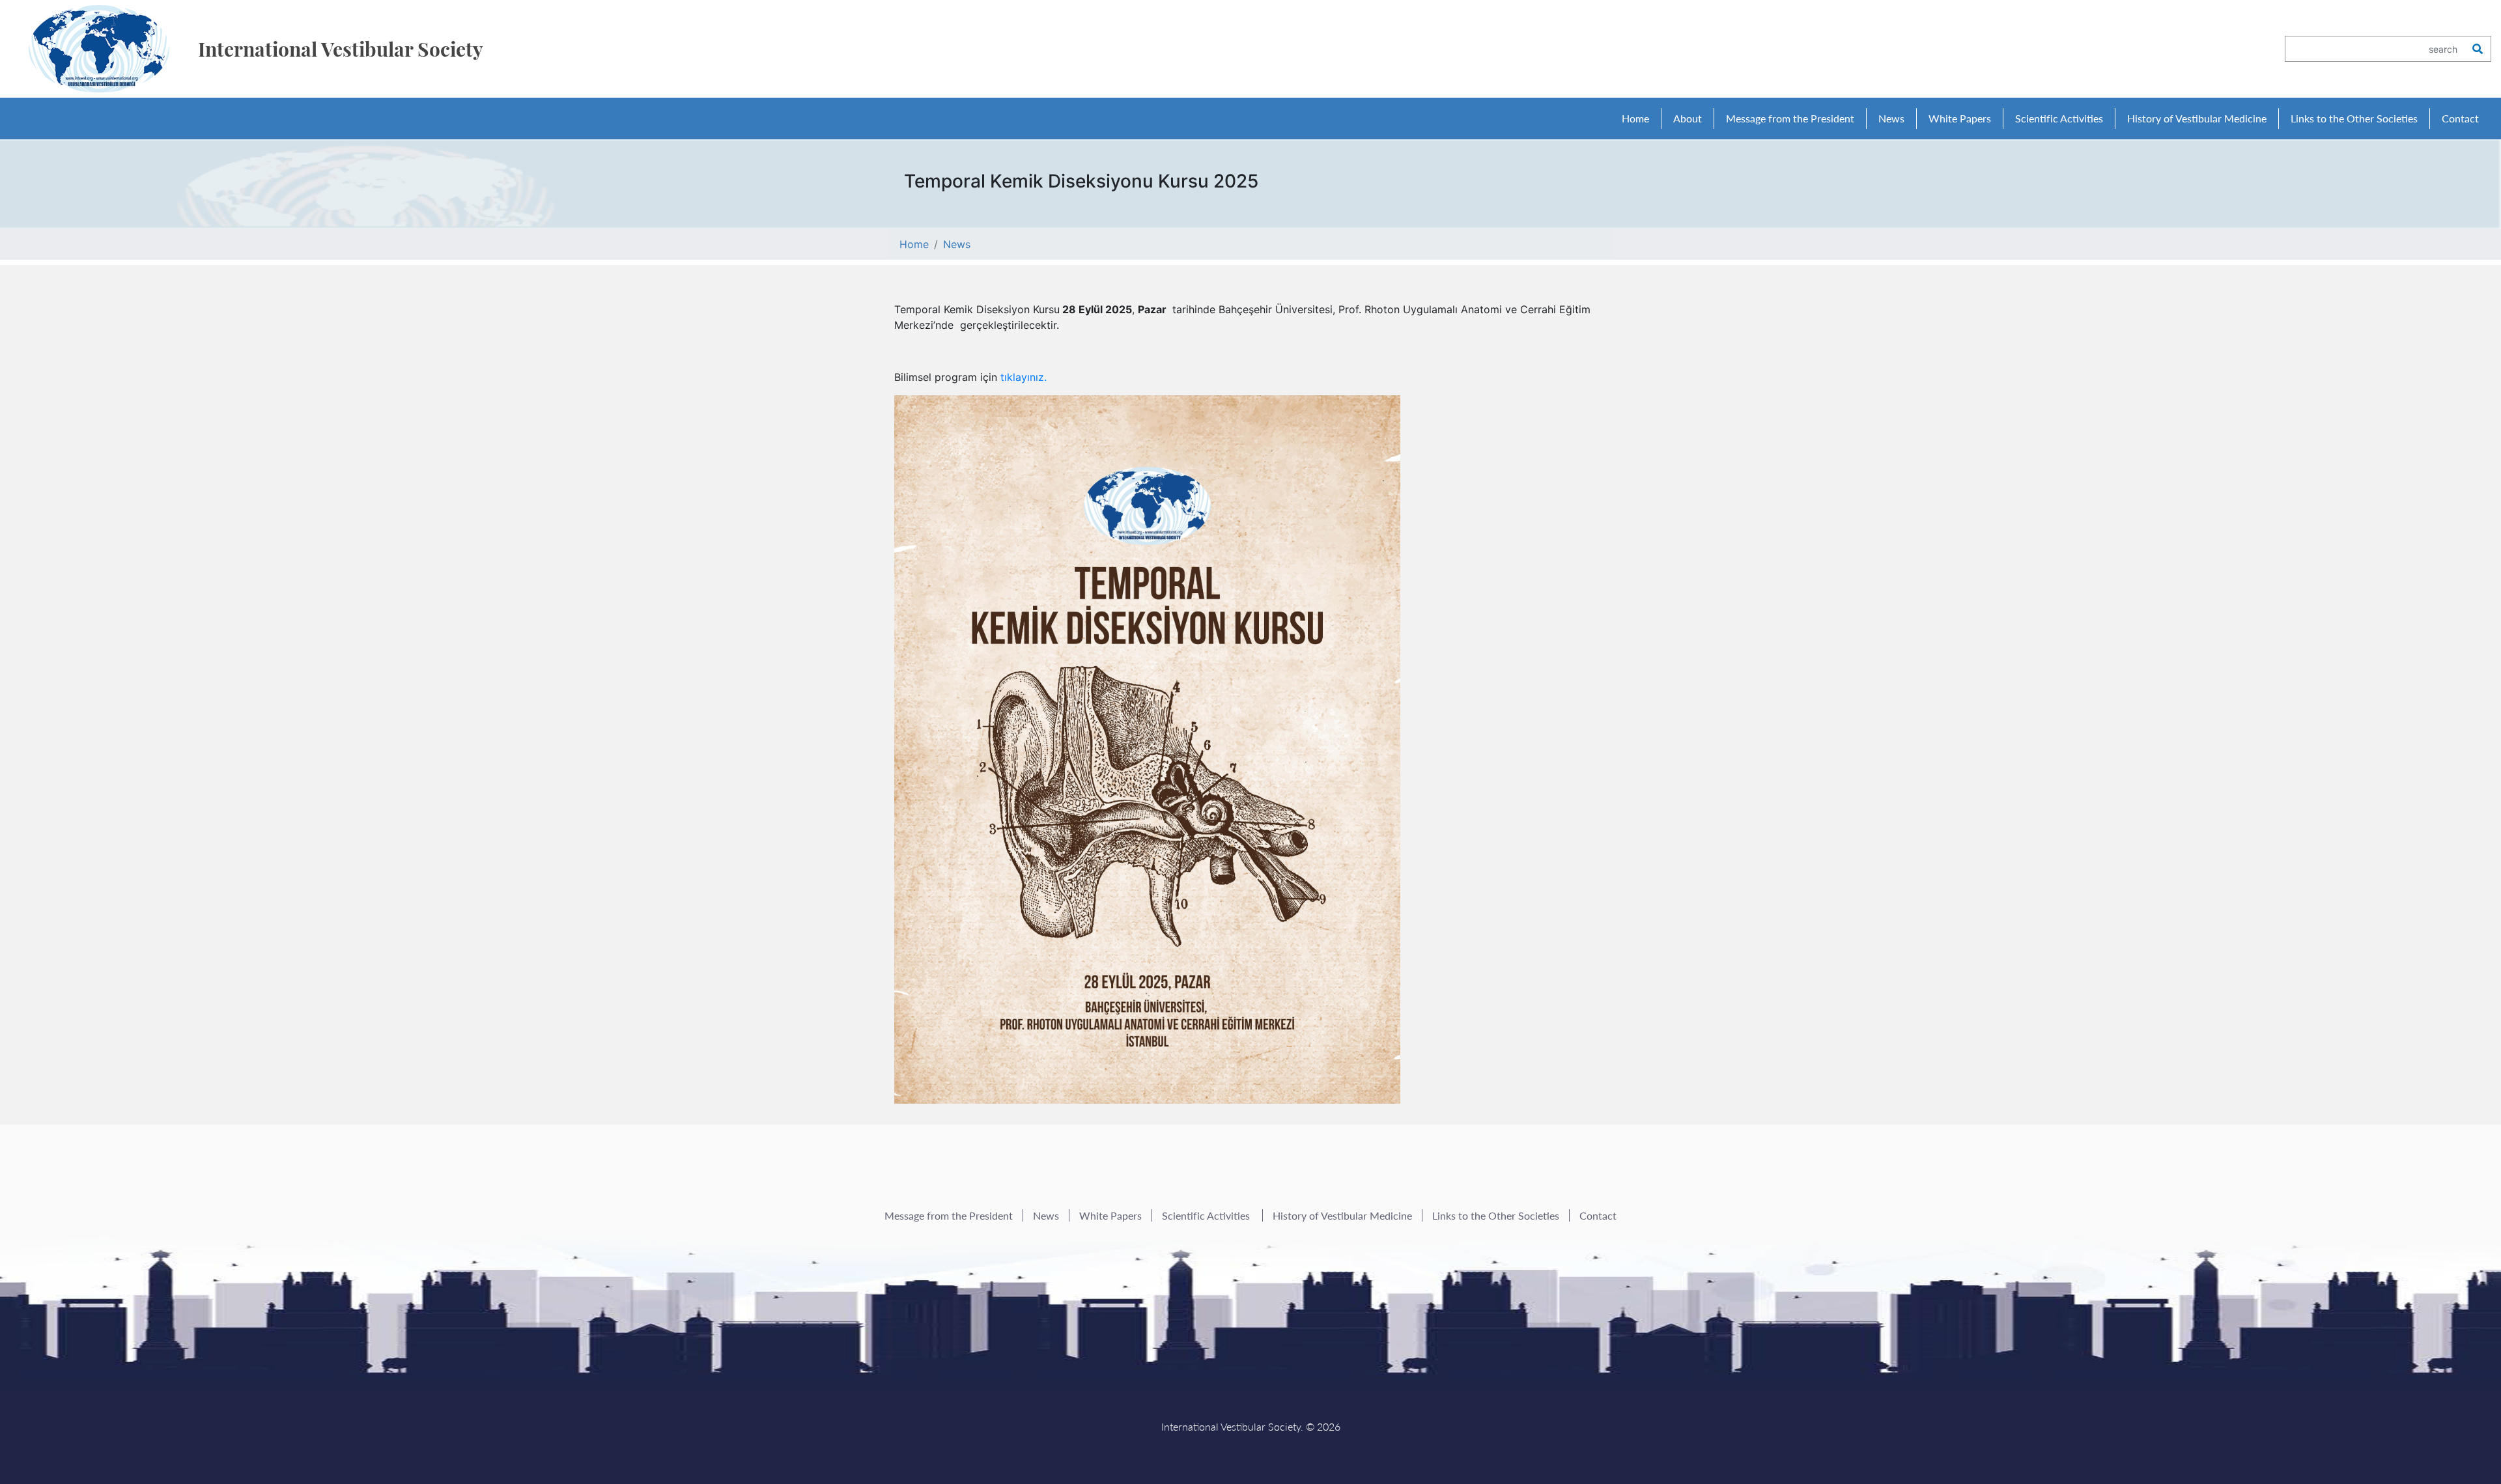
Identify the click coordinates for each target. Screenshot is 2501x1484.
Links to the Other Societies (2354, 118)
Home (1635, 118)
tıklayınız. (1024, 377)
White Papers (1960, 118)
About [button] (1688, 118)
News (1891, 118)
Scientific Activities (1207, 1215)
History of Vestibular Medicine (2197, 118)
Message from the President (1790, 118)
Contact (2460, 118)
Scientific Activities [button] (2059, 118)
